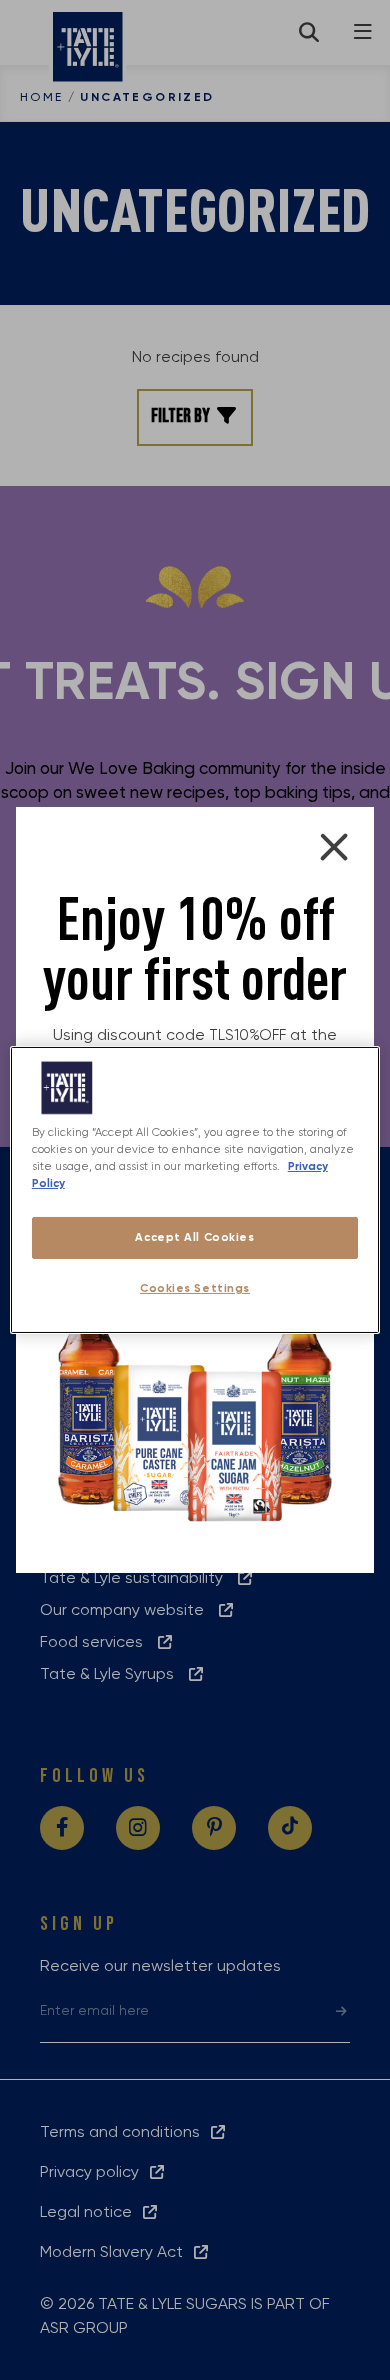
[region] (195, 1190)
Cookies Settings (195, 1288)
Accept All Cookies (194, 1237)
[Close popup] (334, 847)
